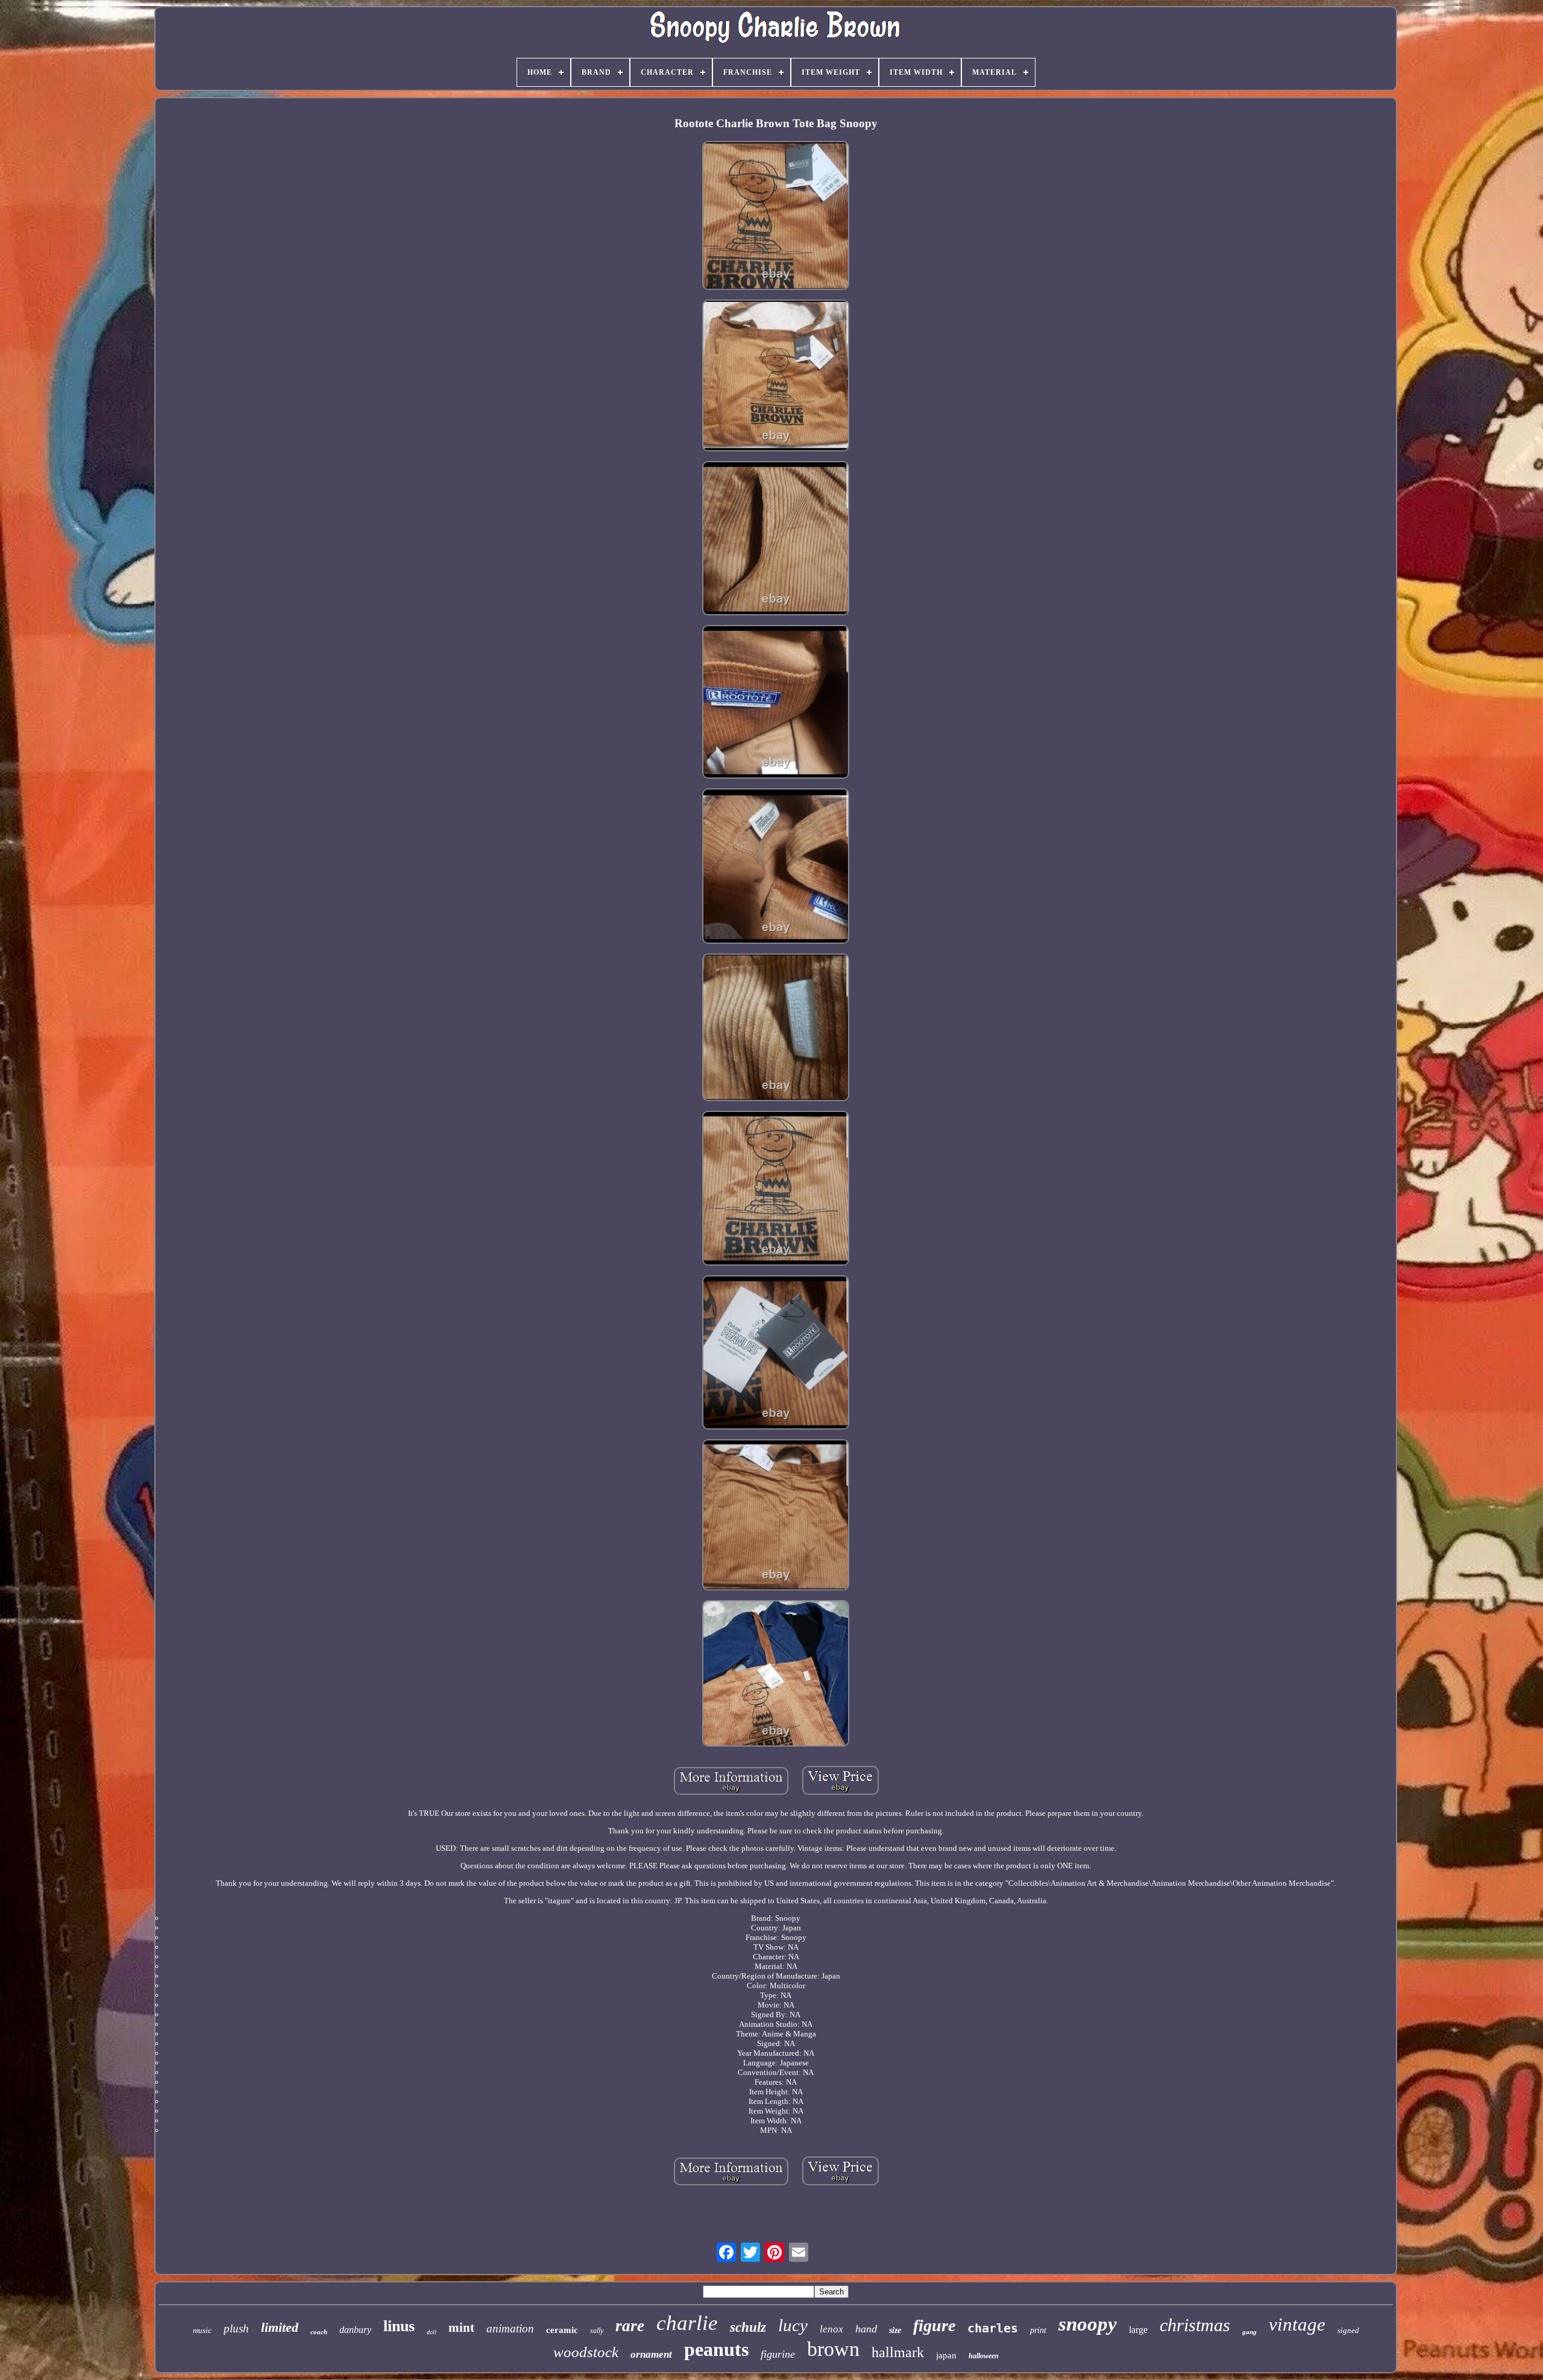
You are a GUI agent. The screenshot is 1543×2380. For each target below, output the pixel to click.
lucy (793, 2325)
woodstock (586, 2352)
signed (1348, 2330)
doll (432, 2332)
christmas (1195, 2325)
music (202, 2330)
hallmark (898, 2352)
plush (236, 2328)
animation (510, 2328)
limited (280, 2327)
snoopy (1088, 2324)
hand (866, 2329)
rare (630, 2326)
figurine (778, 2354)
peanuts (716, 2349)
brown (833, 2349)
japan (946, 2355)
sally (597, 2331)
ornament (651, 2354)
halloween (984, 2356)
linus (399, 2326)
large (1138, 2330)
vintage (1297, 2324)
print (1038, 2330)
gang (1249, 2332)
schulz (748, 2327)
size (895, 2330)
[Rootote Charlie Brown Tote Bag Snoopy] (776, 216)
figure (934, 2325)
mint (461, 2328)
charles (993, 2328)
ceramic (562, 2330)
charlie (687, 2323)
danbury (355, 2330)
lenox (831, 2329)
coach (319, 2332)
